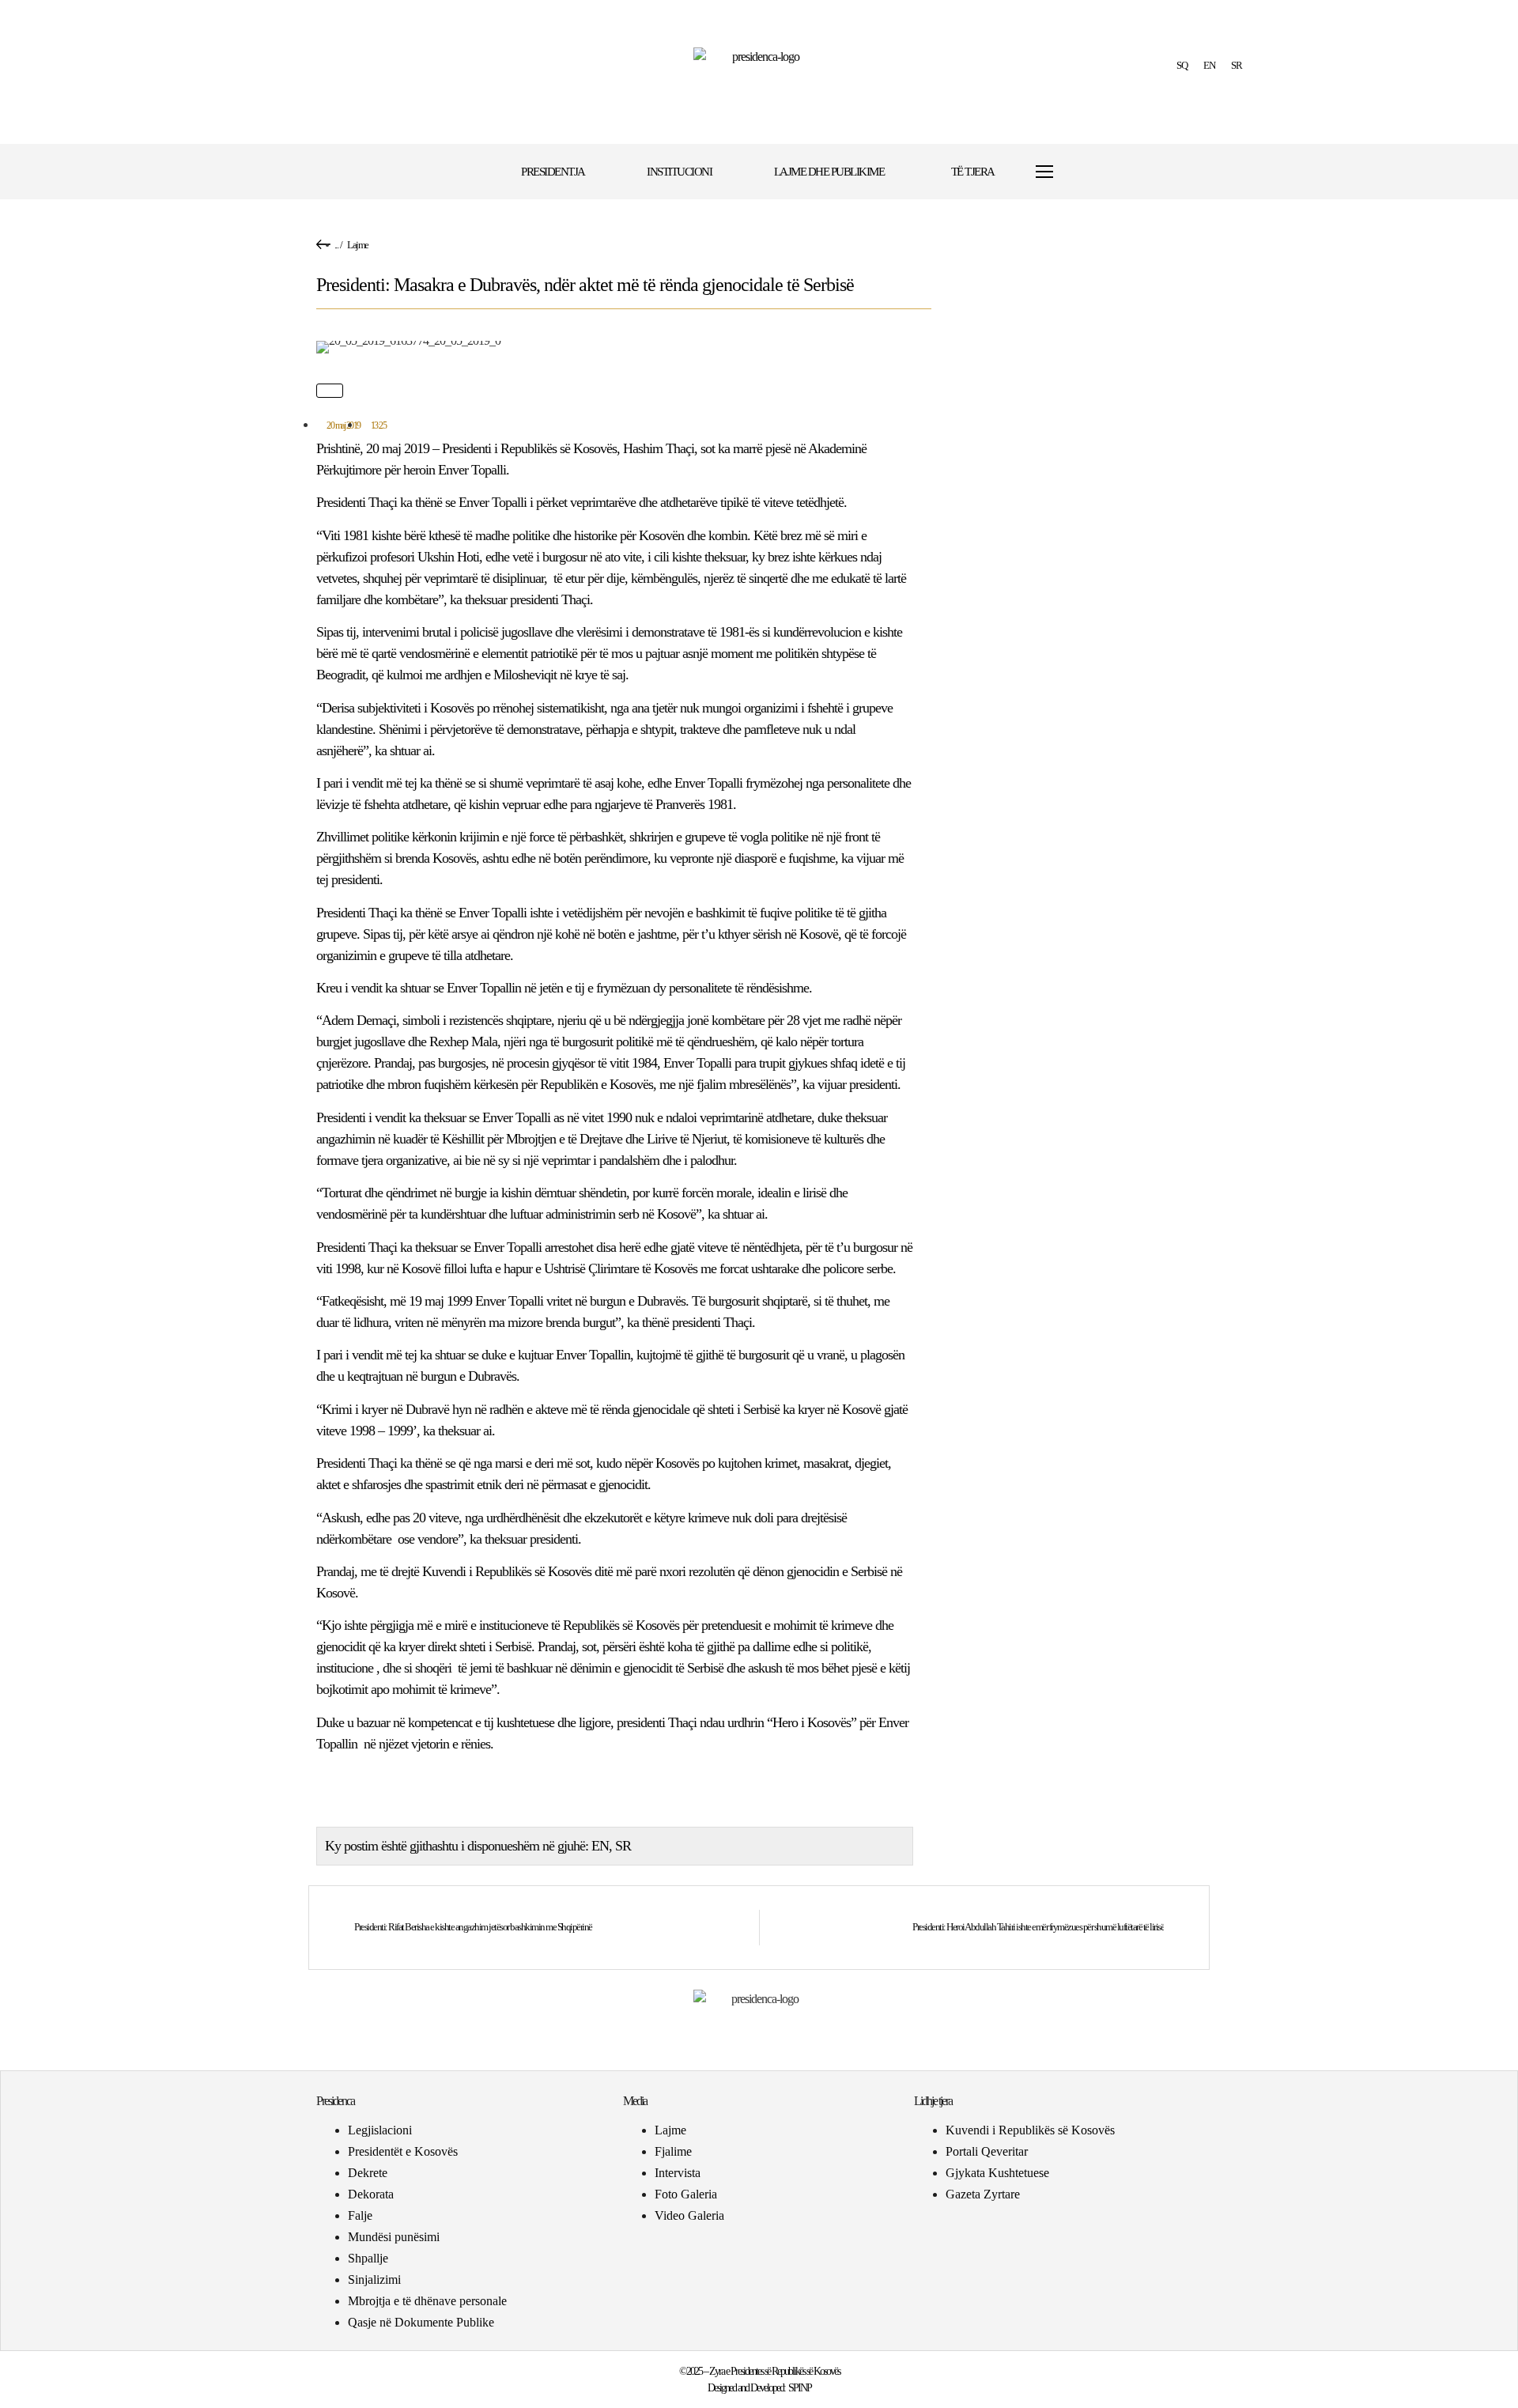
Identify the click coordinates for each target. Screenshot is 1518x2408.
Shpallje (368, 2258)
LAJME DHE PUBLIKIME (829, 172)
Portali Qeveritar (987, 2151)
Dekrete (368, 2173)
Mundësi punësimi (394, 2237)
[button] (1093, 172)
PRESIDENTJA (553, 172)
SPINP (800, 2388)
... (336, 245)
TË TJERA (973, 172)
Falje (360, 2215)
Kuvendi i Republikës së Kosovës (1030, 2130)
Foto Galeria (686, 2194)
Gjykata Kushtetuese (997, 2173)
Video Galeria (689, 2215)
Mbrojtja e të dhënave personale (427, 2301)
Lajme (358, 245)
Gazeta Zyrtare (983, 2194)
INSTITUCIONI (679, 172)
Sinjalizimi (374, 2279)
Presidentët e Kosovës (403, 2151)
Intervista (678, 2173)
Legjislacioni (380, 2130)
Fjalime (673, 2151)
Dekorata (371, 2194)
